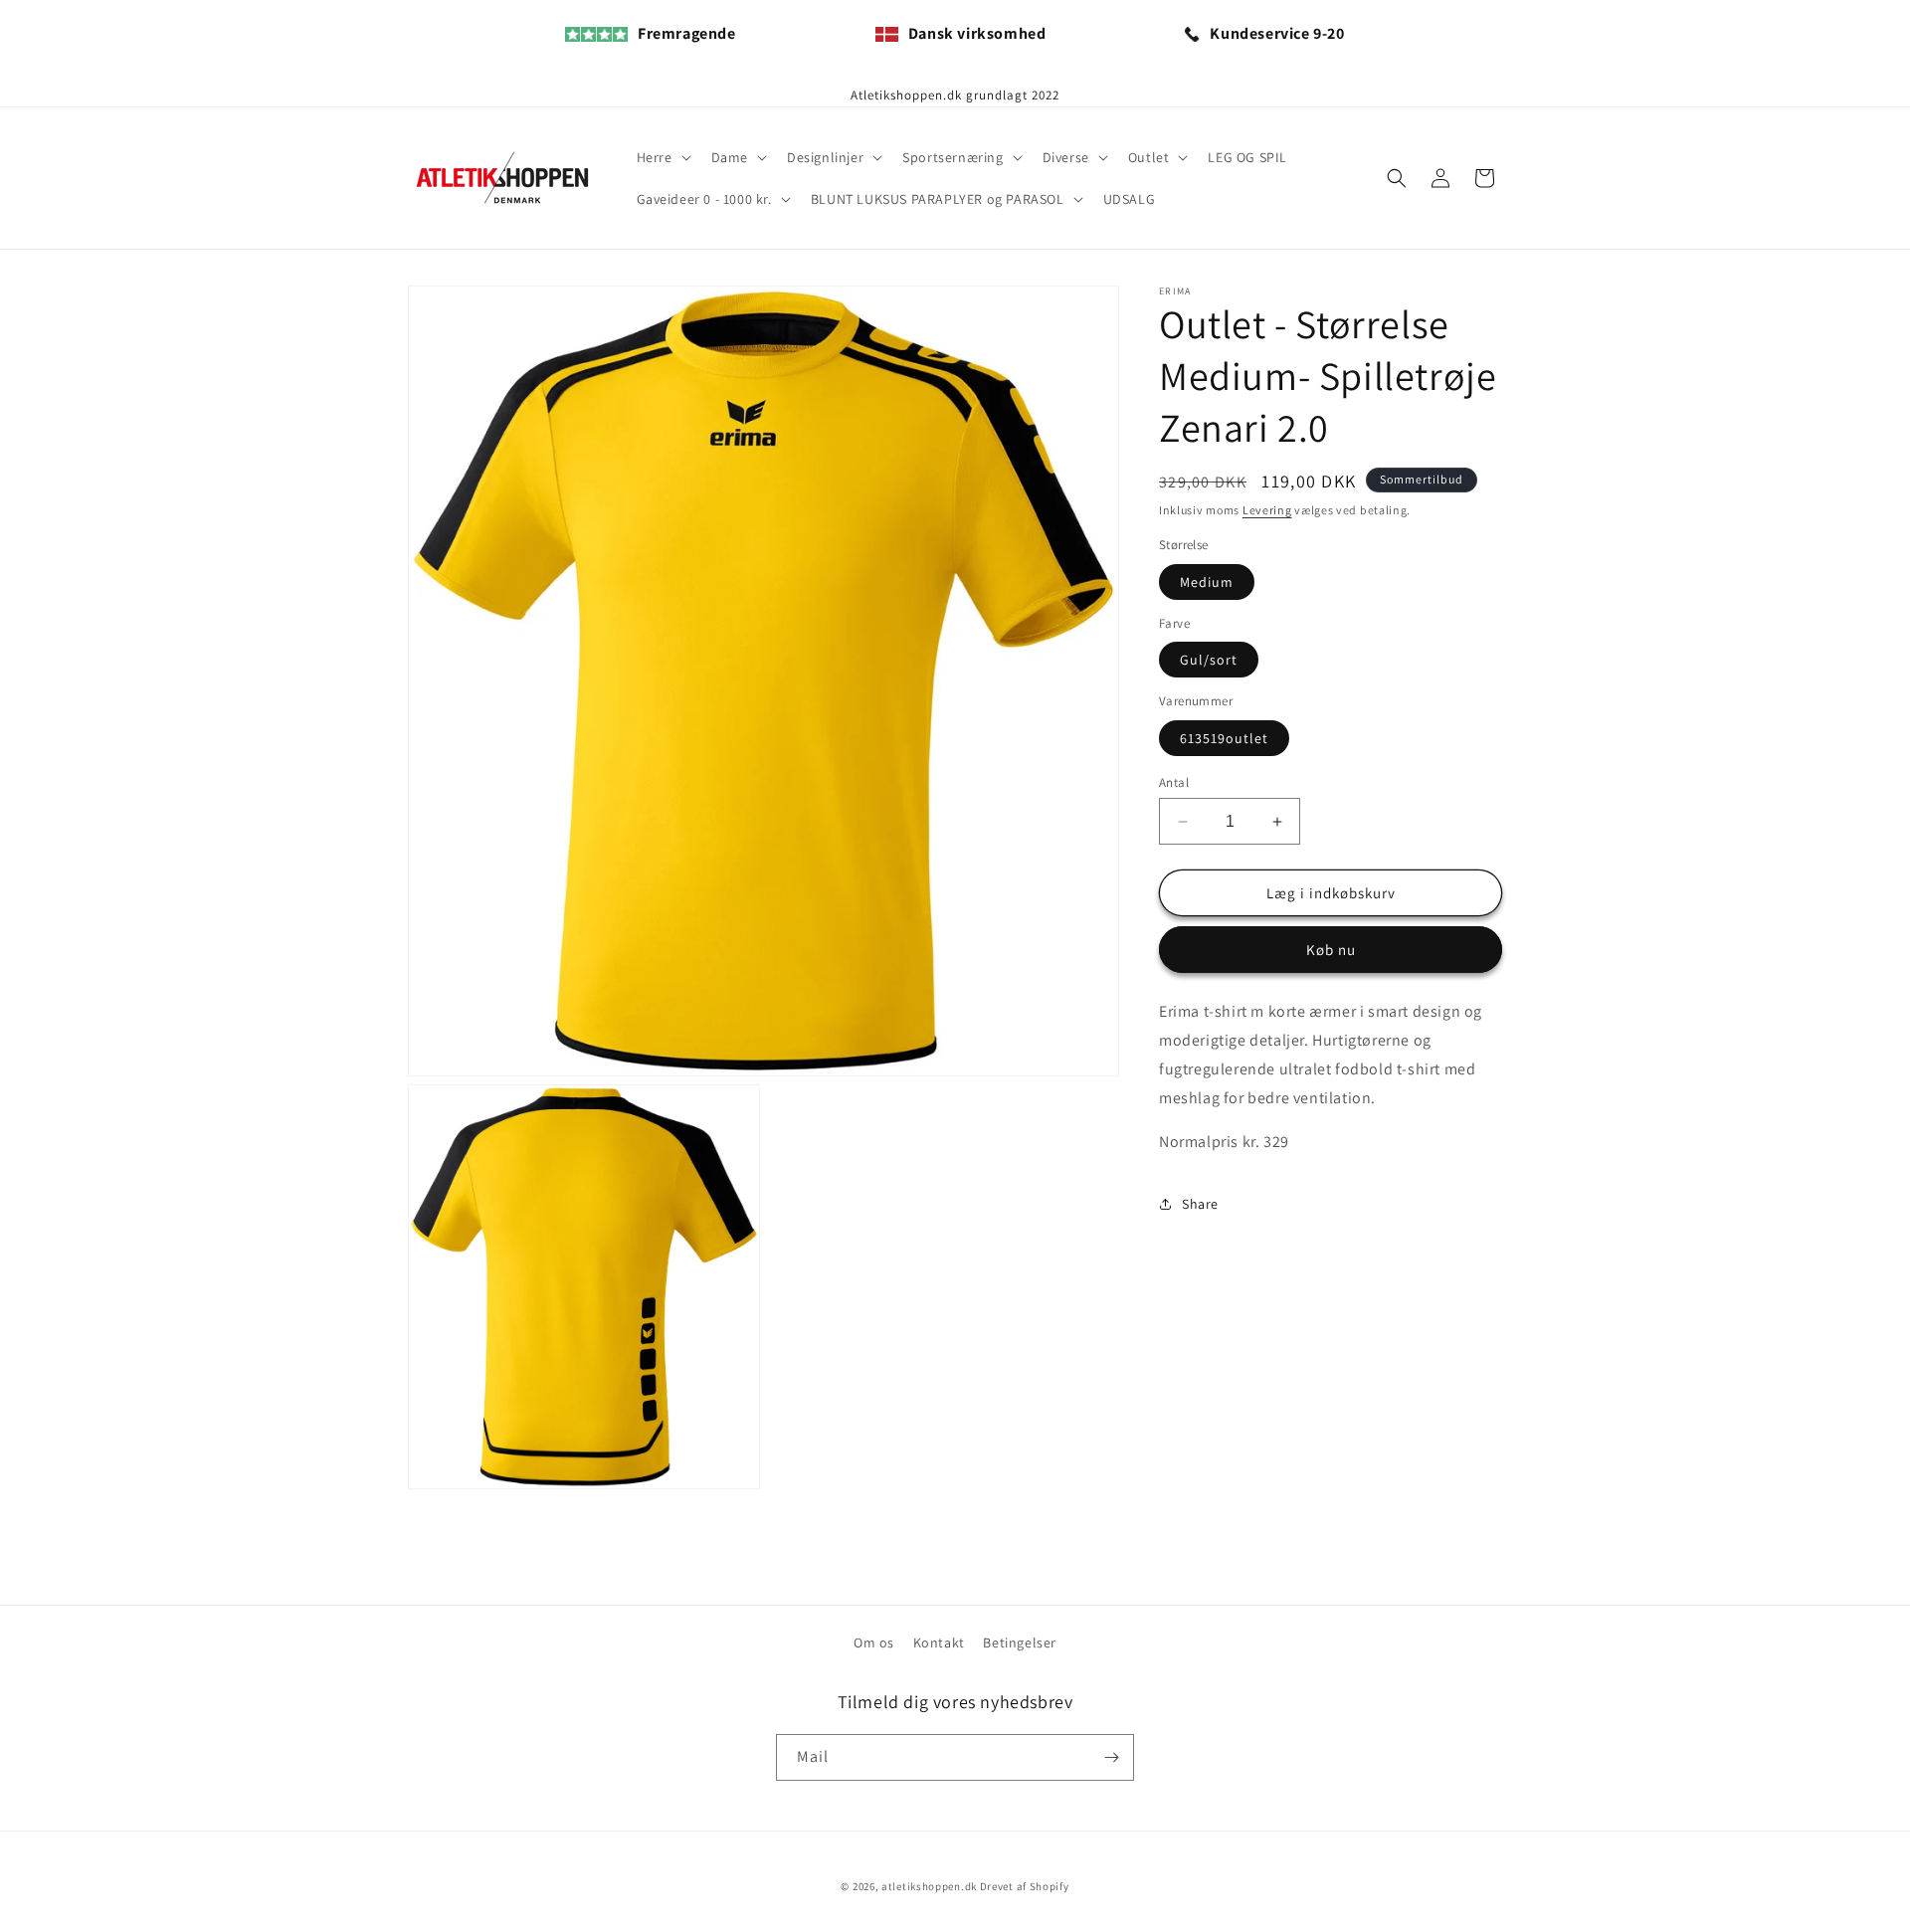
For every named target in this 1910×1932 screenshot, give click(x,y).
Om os (874, 1642)
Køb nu (1331, 950)
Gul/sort (1209, 660)
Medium (1207, 582)
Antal (1174, 782)
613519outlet (1224, 738)
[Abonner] (1111, 1757)
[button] (662, 157)
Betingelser (1020, 1642)
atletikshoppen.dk (929, 1886)
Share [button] (1200, 1204)
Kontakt (939, 1642)
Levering (1267, 510)
